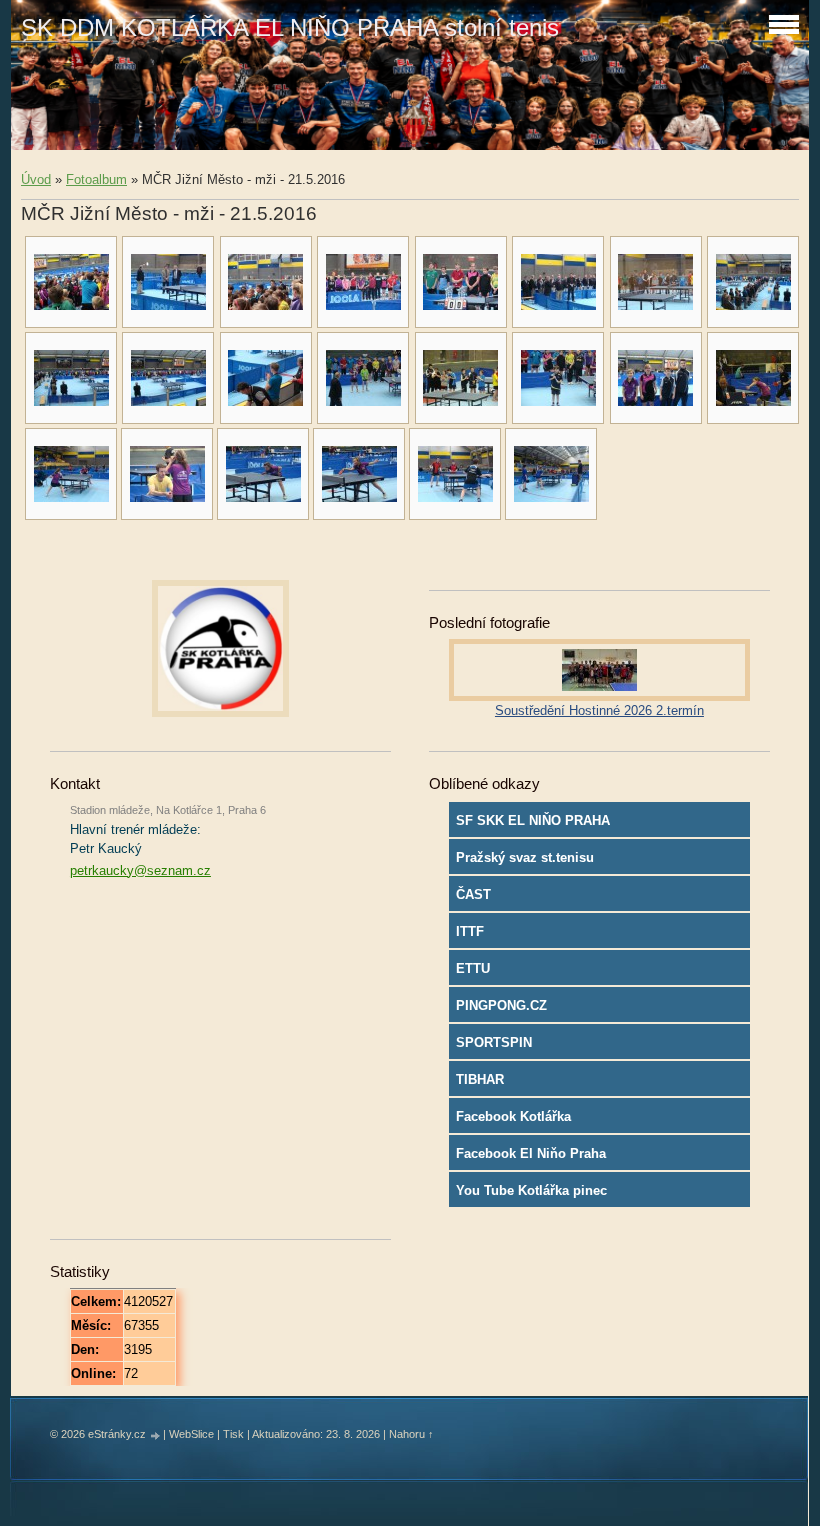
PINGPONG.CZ (501, 1005)
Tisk (233, 1434)
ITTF (470, 931)
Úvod (36, 179)
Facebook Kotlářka (513, 1116)
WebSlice (191, 1434)
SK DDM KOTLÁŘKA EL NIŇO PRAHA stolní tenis (290, 27)
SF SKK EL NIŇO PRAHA (533, 820)
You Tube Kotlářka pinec (531, 1190)
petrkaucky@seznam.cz (140, 870)
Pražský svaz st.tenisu (525, 857)
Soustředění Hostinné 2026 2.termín (599, 710)
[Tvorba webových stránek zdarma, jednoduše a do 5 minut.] (156, 1435)
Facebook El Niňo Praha (531, 1153)
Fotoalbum (96, 179)
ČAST (473, 894)
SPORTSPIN (494, 1042)
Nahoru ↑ (411, 1434)
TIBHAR (480, 1079)
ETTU (473, 968)
